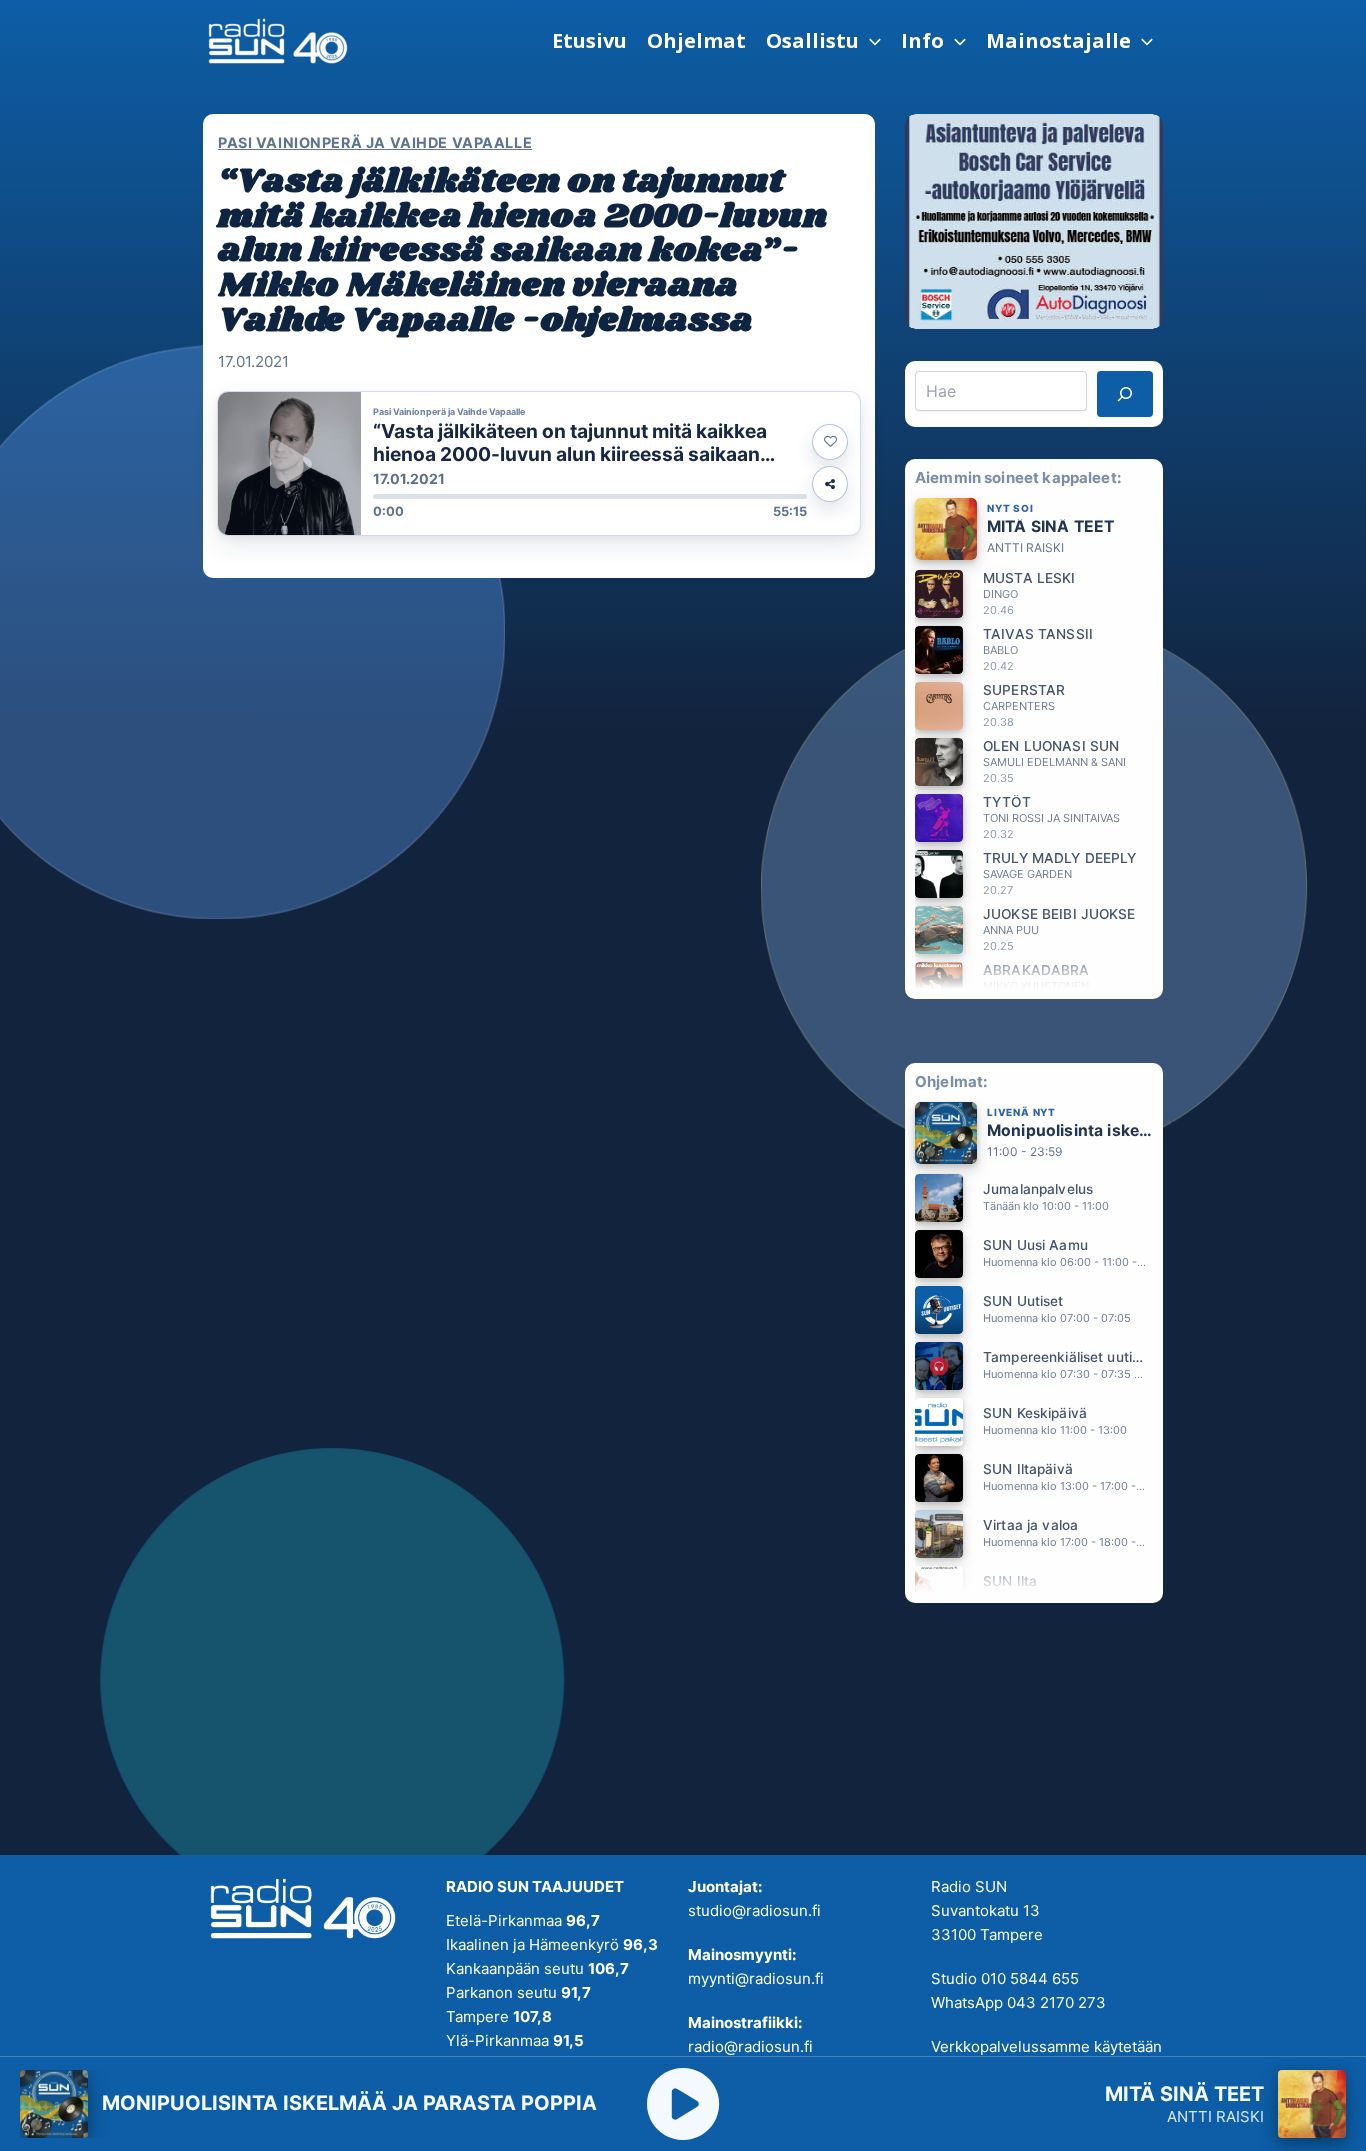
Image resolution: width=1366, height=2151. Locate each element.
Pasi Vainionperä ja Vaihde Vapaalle (375, 142)
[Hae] (1125, 394)
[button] (823, 41)
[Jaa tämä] (830, 484)
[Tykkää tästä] (830, 442)
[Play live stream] (683, 2104)
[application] (870, 41)
